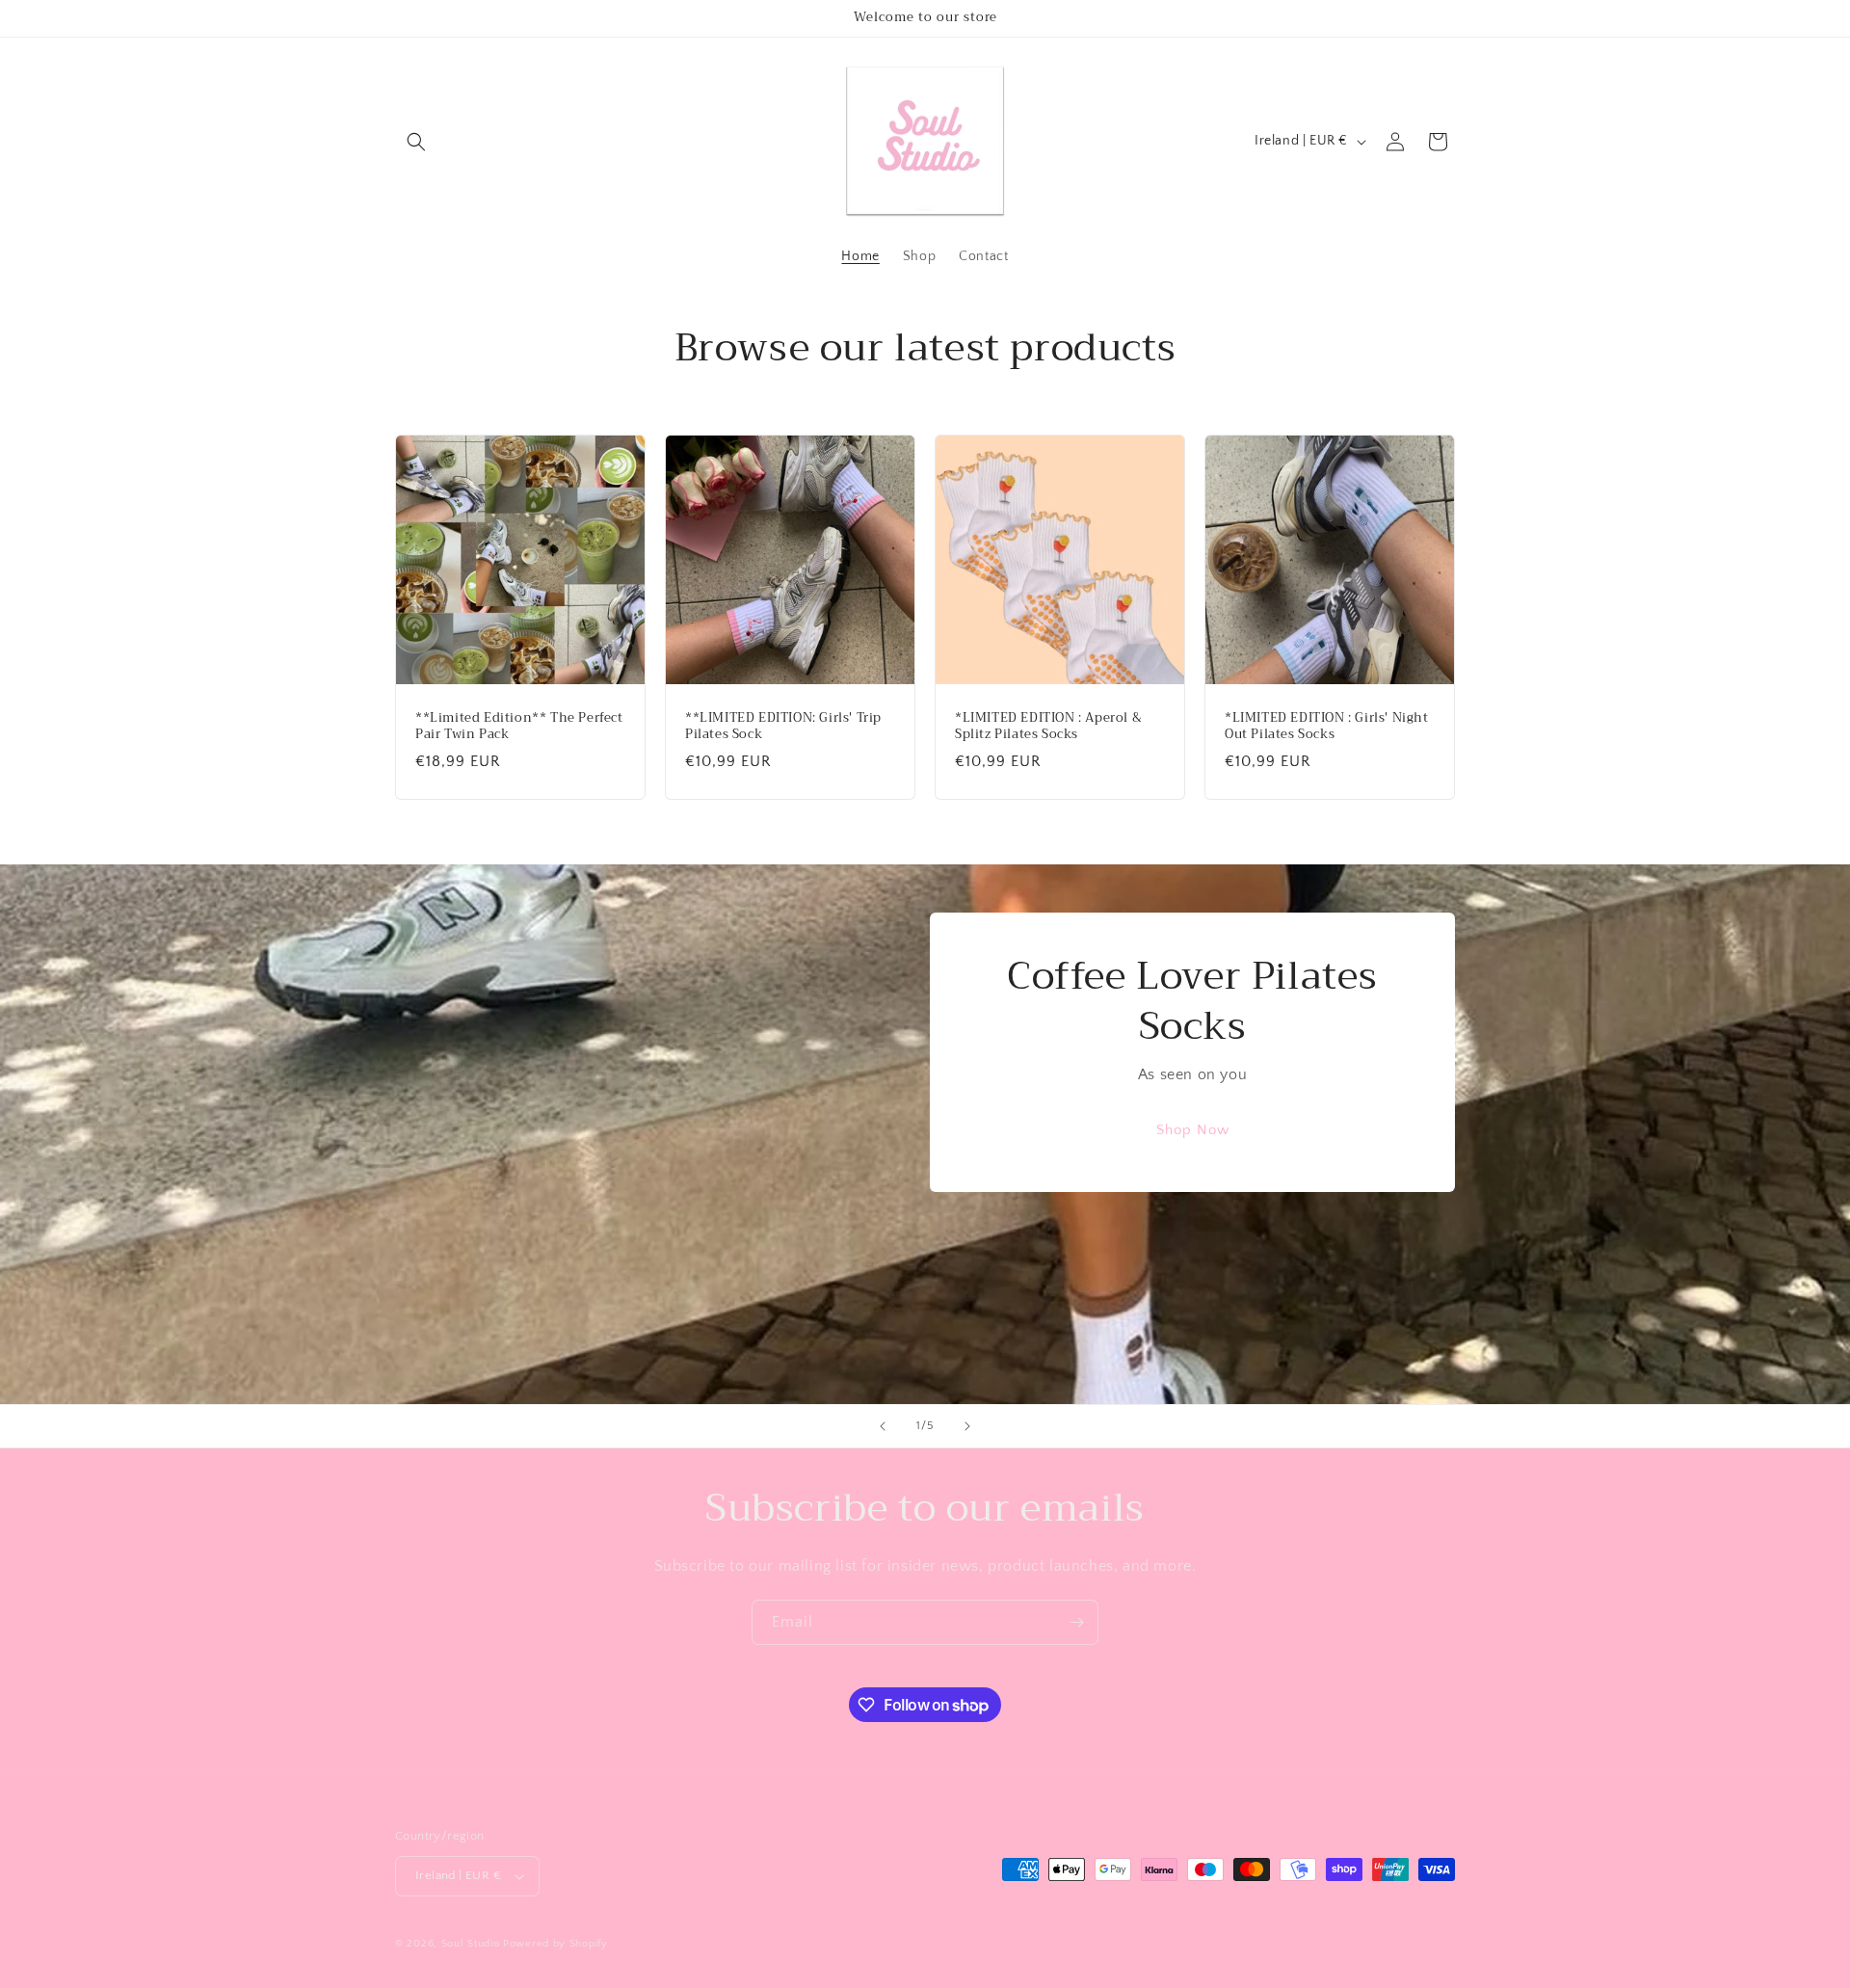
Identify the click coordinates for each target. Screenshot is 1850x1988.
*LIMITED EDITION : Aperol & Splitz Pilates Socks (1048, 727)
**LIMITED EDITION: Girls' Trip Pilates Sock (783, 727)
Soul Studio (471, 1944)
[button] (416, 142)
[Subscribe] (1076, 1622)
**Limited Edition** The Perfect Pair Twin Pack (519, 727)
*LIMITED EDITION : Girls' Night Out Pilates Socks (1327, 727)
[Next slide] (967, 1426)
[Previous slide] (883, 1426)
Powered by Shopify (555, 1944)
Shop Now (1193, 1131)
